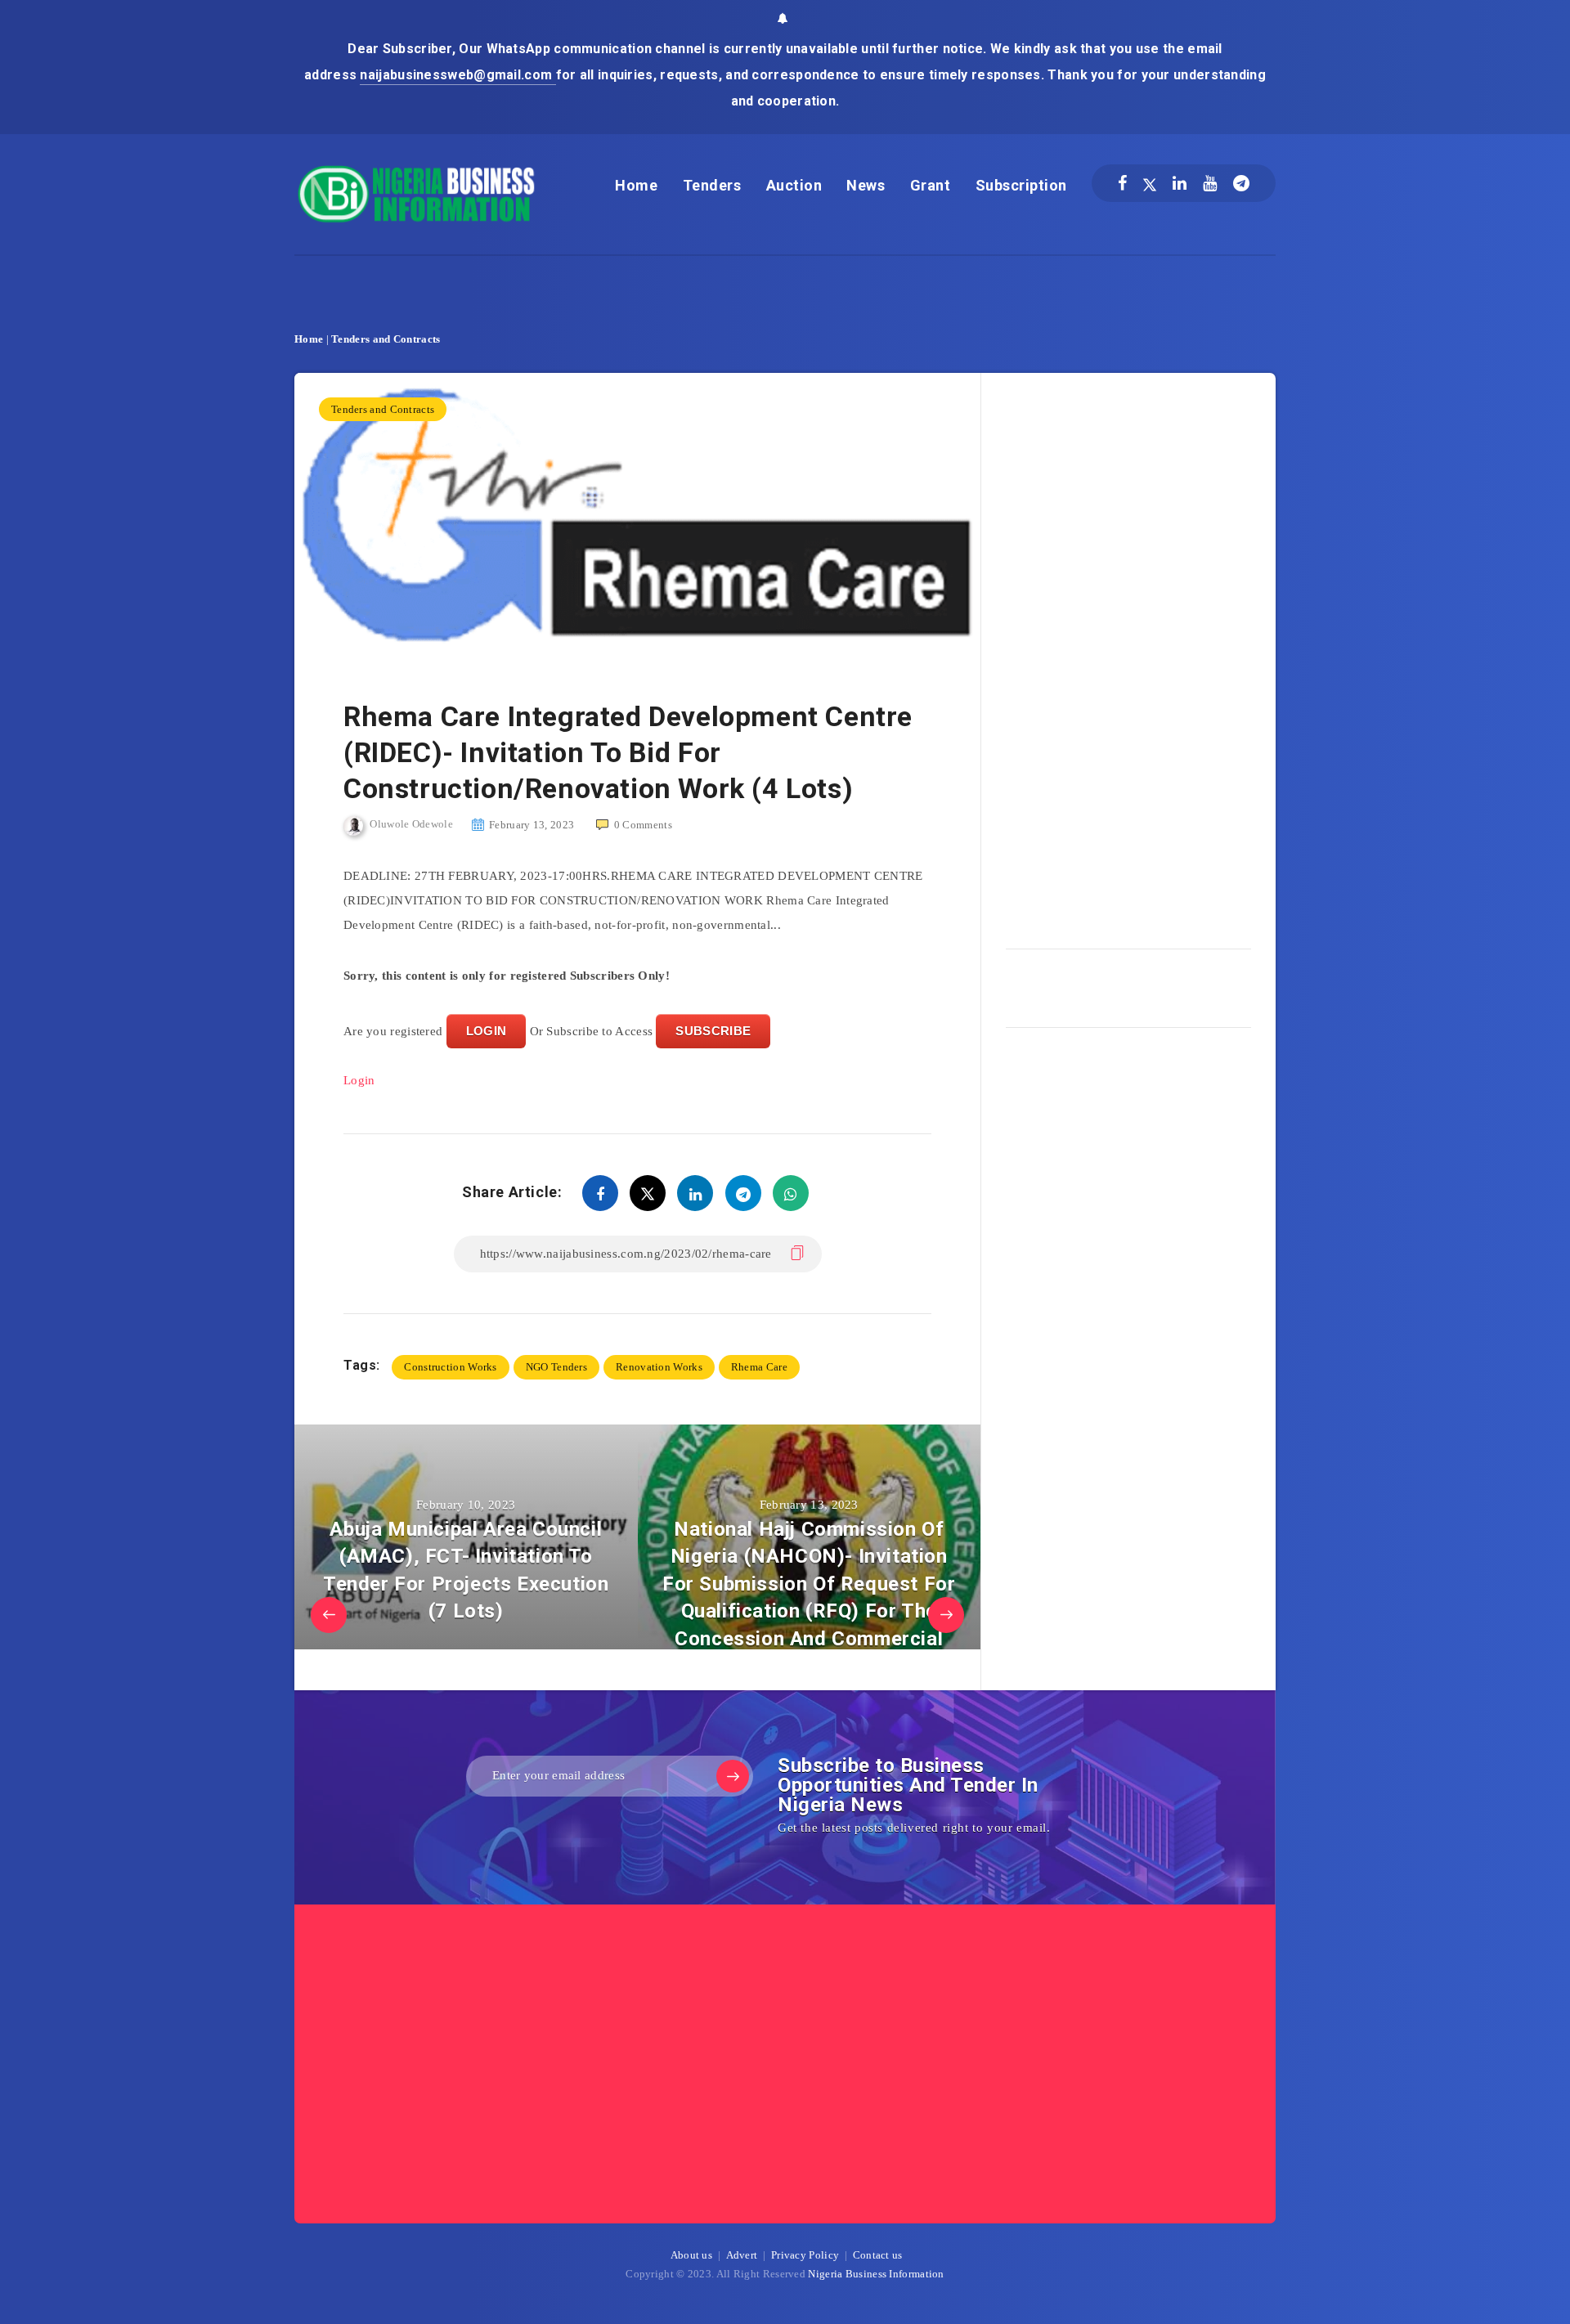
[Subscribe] (733, 1776)
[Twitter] (1150, 183)
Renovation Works (659, 1367)
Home (636, 185)
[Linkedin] (1180, 183)
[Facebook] (1122, 183)
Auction (794, 185)
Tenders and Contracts (386, 339)
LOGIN (487, 1031)
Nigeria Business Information (876, 2274)
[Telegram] (1241, 183)
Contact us (878, 2255)
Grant (931, 185)
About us (691, 2255)
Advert (742, 2255)
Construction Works (450, 1367)
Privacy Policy (805, 2255)
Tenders (712, 185)
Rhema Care (759, 1367)
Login (359, 1080)
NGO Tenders (556, 1367)
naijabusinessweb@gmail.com (458, 75)
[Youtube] (1210, 183)
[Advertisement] (1128, 655)
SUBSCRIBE (713, 1031)
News (866, 185)
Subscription (1021, 185)
